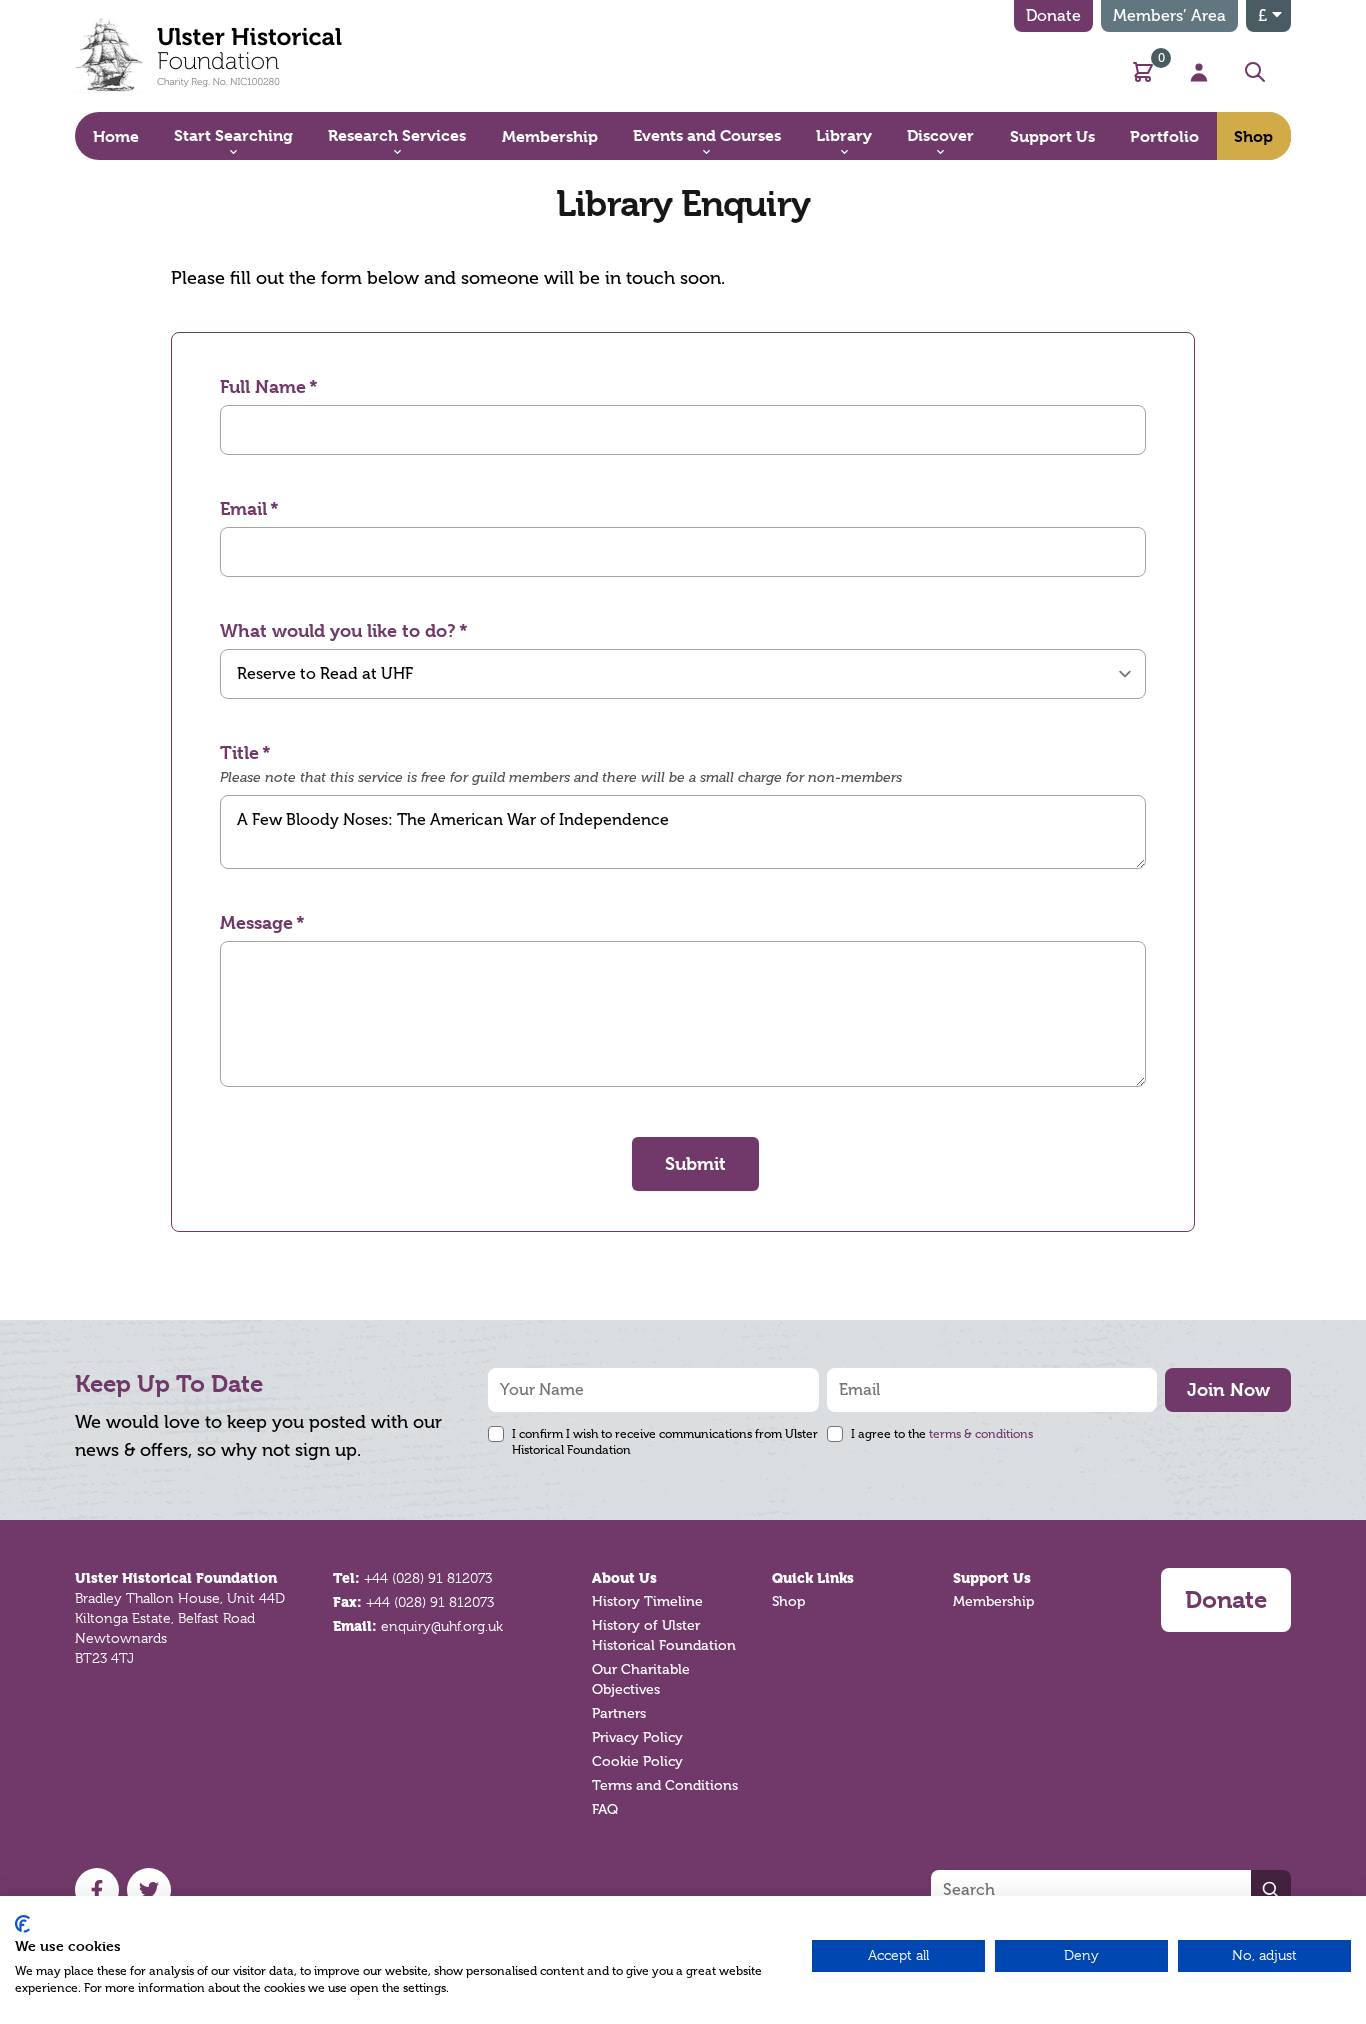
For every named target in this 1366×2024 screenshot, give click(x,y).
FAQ (605, 1809)
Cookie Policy (637, 1761)
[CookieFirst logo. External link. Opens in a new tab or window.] (22, 1924)
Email (243, 508)
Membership (993, 1601)
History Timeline (647, 1601)
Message (256, 922)
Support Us (992, 1578)
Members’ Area (1169, 16)
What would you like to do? (338, 630)
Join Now (1228, 1389)
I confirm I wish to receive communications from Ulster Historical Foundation (665, 1442)
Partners (619, 1713)
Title (239, 752)
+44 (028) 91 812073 (428, 1578)
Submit (695, 1163)
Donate (1053, 16)
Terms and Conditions (665, 1785)
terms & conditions (981, 1434)
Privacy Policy (637, 1737)
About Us (624, 1578)
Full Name (263, 386)
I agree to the (942, 1434)
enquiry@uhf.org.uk (442, 1626)
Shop (788, 1601)
